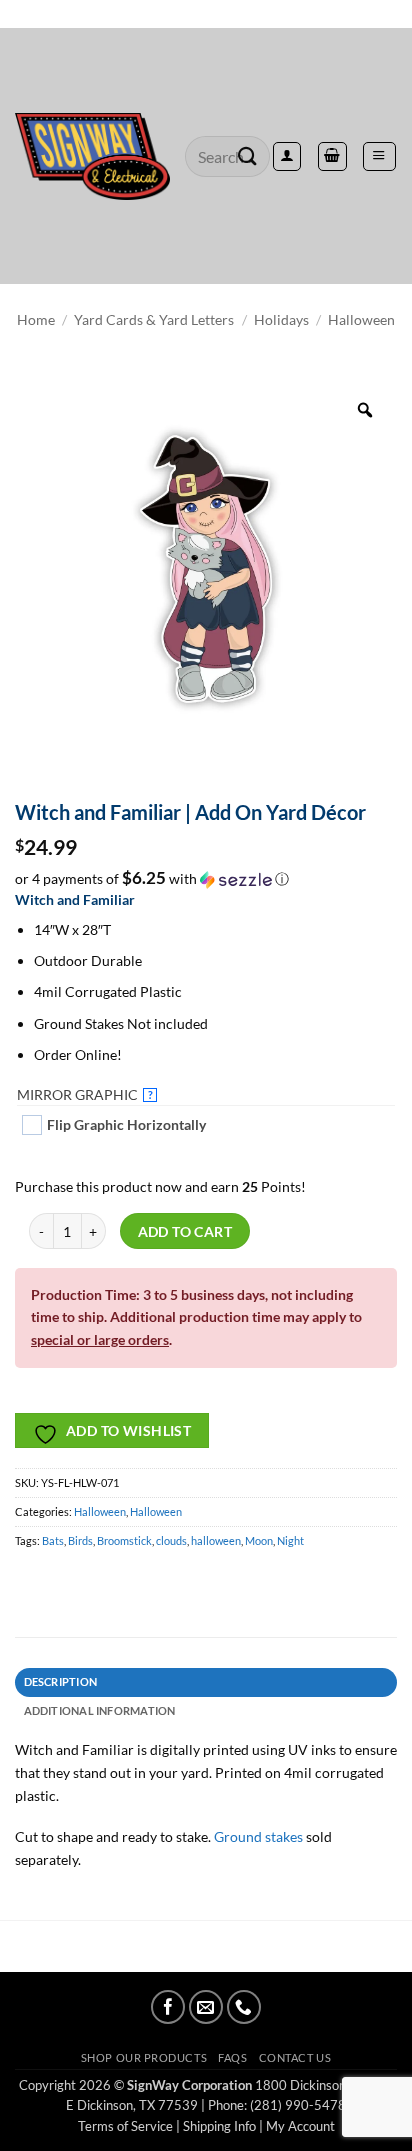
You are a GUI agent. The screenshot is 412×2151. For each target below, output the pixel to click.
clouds (171, 1540)
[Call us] (244, 2007)
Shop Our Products (144, 2057)
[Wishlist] (206, 14)
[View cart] (332, 156)
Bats (53, 1540)
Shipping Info (219, 2126)
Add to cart (185, 1231)
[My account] (287, 156)
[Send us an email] (206, 2007)
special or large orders (100, 1339)
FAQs (232, 2057)
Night (290, 1540)
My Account (300, 2126)
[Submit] (248, 156)
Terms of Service (125, 2126)
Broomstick (124, 1540)
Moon (259, 1540)
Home (36, 319)
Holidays (281, 319)
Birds (80, 1540)
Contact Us (295, 2057)
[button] (379, 156)
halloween (216, 1540)
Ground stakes (258, 1836)
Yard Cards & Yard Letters (154, 319)
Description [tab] (61, 1681)
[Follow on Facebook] (168, 2007)
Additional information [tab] (100, 1710)
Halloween (361, 319)
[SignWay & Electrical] (92, 157)
